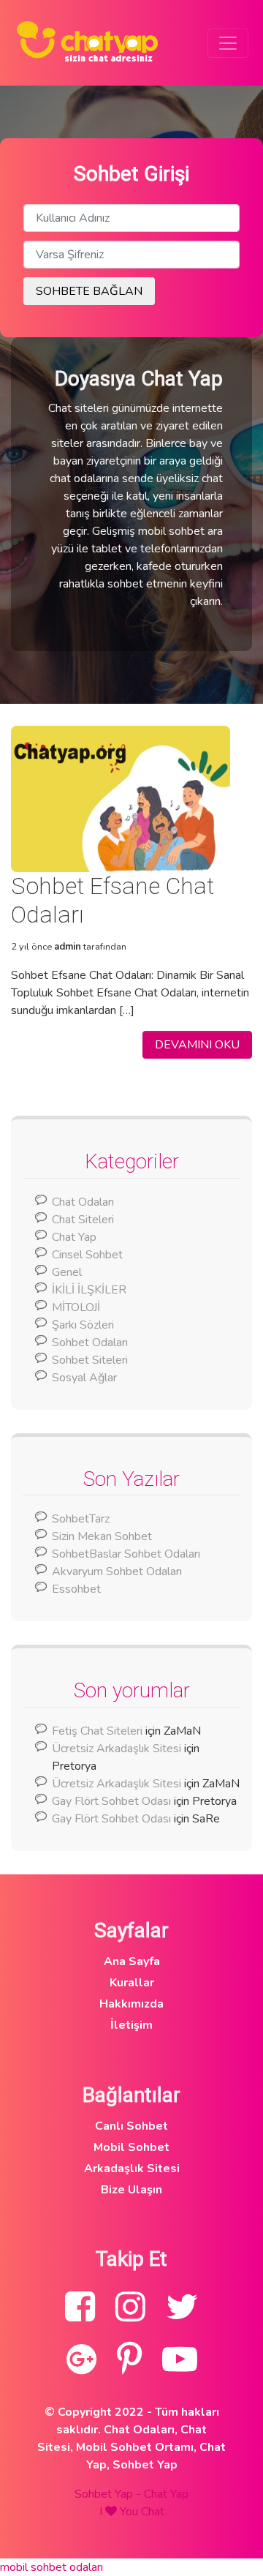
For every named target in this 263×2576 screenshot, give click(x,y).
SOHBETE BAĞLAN (89, 291)
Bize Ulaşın (131, 2190)
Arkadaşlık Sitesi (132, 2168)
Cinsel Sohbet (87, 1255)
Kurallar (132, 1983)
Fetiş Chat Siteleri (97, 1731)
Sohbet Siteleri (90, 1360)
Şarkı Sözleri (83, 1325)
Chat (153, 2512)
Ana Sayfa (132, 1961)
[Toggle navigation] (228, 43)
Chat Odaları (83, 1202)
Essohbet (76, 1589)
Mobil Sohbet (131, 2147)
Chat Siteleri (83, 1220)
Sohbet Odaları (90, 1343)
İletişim (131, 2025)
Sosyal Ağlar (84, 1378)
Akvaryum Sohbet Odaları (117, 1571)
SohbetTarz (81, 1519)
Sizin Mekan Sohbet (102, 1536)
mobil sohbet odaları (52, 2567)
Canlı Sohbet (131, 2126)
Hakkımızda (131, 2004)
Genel (67, 1272)
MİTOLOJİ (76, 1307)
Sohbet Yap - (109, 2494)
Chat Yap (74, 1237)
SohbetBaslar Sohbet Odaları (127, 1554)
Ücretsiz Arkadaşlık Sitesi (117, 1749)
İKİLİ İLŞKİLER (89, 1290)
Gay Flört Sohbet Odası (111, 1801)
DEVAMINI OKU (197, 1045)
